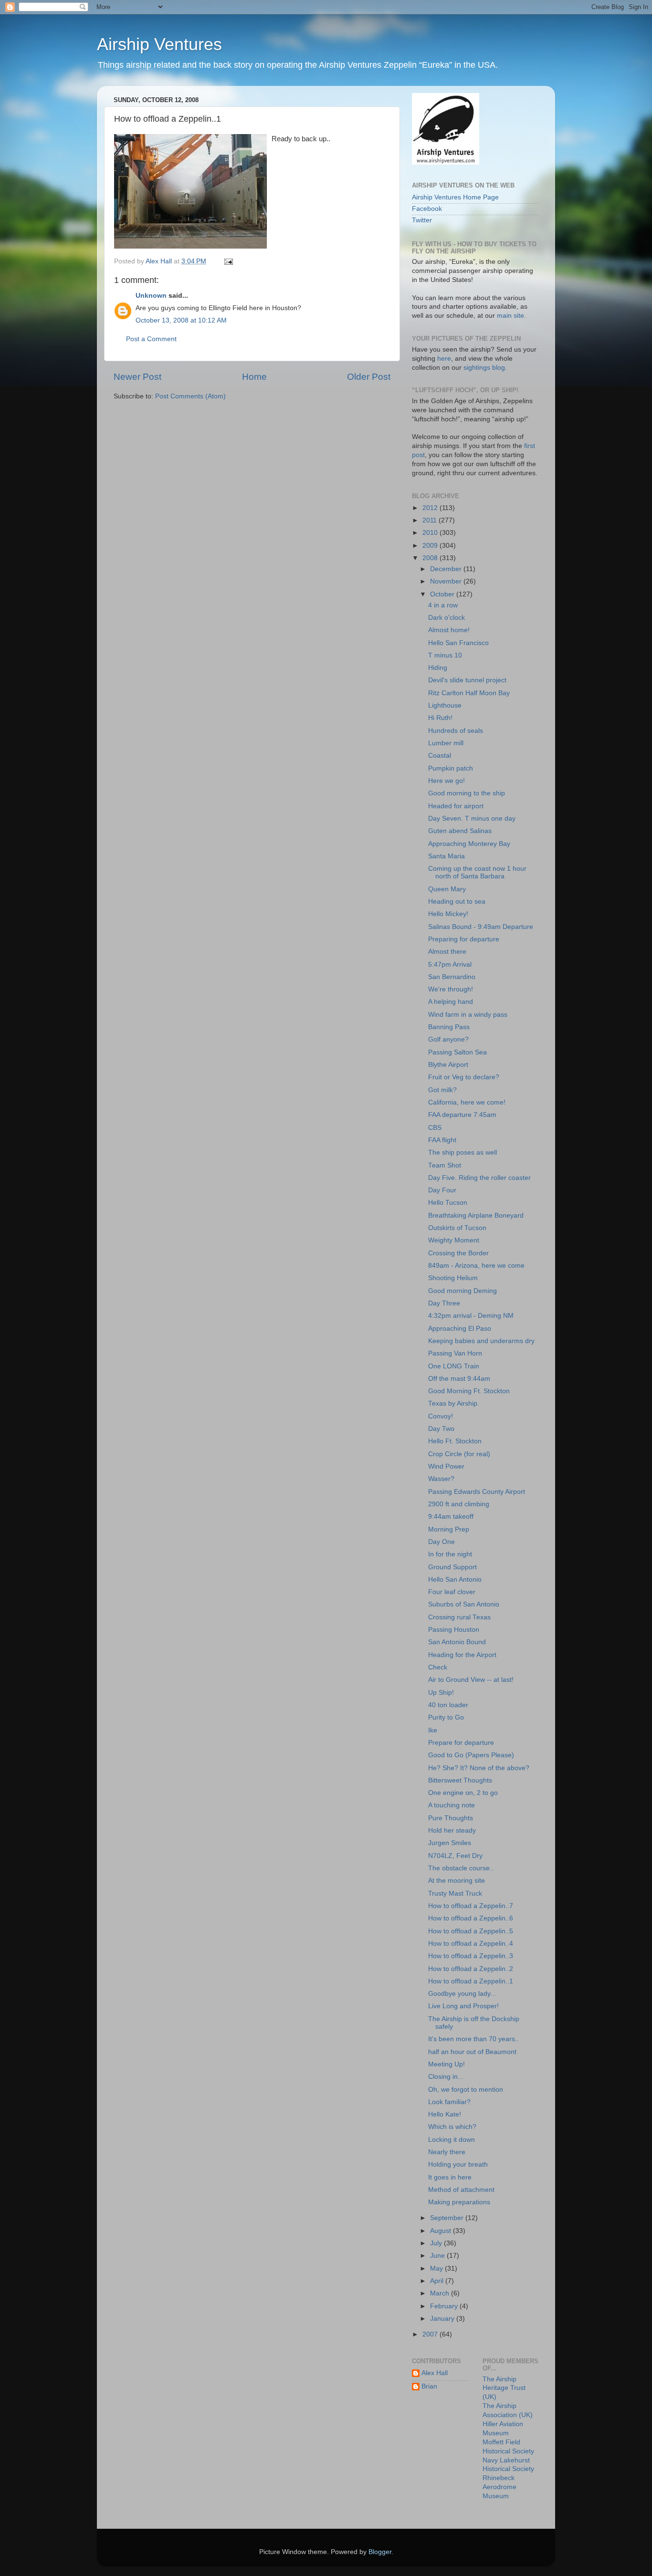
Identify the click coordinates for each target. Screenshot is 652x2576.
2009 (431, 546)
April (438, 2281)
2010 (431, 533)
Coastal (440, 756)
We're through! (451, 989)
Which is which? (452, 2127)
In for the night (450, 1554)
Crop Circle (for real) (459, 1454)
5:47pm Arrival (450, 965)
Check (438, 1667)
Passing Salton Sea (457, 1052)
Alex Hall (435, 2373)
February (445, 2306)
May (437, 2268)
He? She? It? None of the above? (479, 1768)
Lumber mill (446, 743)
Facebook (427, 209)
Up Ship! (441, 1693)
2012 (431, 508)
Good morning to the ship (467, 793)
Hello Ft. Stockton (455, 1441)
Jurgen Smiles (450, 1843)
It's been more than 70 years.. (473, 2039)
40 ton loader (448, 1705)
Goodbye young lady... (462, 1994)
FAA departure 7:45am (462, 1115)
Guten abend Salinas (460, 831)
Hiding (438, 668)
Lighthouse (445, 705)
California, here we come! (467, 1102)
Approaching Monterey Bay (469, 844)
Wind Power (446, 1466)
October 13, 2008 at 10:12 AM (181, 320)
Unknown (151, 296)
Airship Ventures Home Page (455, 197)
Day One (442, 1542)
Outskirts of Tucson (457, 1228)
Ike (433, 1730)
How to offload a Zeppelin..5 (471, 1931)
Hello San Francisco (458, 643)
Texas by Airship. (454, 1403)
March (441, 2293)
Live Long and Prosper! (463, 2006)
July (437, 2243)
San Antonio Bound (457, 1642)
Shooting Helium (453, 1278)
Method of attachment (461, 2190)
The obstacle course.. (461, 1868)
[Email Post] (228, 261)
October (443, 594)
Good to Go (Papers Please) (471, 1755)
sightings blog (484, 368)
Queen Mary (447, 889)
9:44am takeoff (451, 1517)
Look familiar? (449, 2102)
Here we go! (447, 781)
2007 (431, 2334)
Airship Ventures (159, 44)
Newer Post (137, 377)
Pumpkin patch (451, 768)
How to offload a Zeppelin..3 (471, 1956)
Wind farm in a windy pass (468, 1015)
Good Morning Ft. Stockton (469, 1391)
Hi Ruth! (440, 718)
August (442, 2231)
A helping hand (451, 1002)
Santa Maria (447, 856)
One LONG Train (454, 1366)
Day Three (444, 1303)
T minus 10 (445, 655)
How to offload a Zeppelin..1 (471, 1981)
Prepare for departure (461, 1743)
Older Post (369, 377)
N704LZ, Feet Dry (455, 1856)
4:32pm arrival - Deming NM (471, 1316)
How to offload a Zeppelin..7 (471, 1906)
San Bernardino (452, 977)
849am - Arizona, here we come (476, 1266)
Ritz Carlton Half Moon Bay (469, 693)
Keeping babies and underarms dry (481, 1341)
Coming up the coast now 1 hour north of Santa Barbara (477, 872)
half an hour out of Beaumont (472, 2052)
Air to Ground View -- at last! (471, 1680)
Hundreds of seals (456, 731)
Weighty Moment (454, 1240)
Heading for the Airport (462, 1655)
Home (254, 377)
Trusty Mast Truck (455, 1893)
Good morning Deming (463, 1291)
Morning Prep (449, 1529)
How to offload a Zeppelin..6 (471, 1918)
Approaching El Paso (460, 1329)
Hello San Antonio (455, 1580)
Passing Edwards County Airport (477, 1492)
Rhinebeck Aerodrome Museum (500, 2487)
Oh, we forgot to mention (466, 2090)
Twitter (422, 220)
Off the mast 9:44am (459, 1379)
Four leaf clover (452, 1592)
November (447, 581)
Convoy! (441, 1416)
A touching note (452, 1805)
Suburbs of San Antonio (464, 1604)
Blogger (380, 2552)
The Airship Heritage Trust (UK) (504, 2388)
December (447, 569)
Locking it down (452, 2140)
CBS (435, 1128)
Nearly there (447, 2152)
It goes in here (450, 2177)
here (444, 359)
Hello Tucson (448, 1203)
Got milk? (442, 1090)
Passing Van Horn (455, 1353)
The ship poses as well (463, 1152)
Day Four (442, 1190)
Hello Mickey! (448, 914)
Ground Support (452, 1567)
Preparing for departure (464, 939)
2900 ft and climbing (459, 1504)
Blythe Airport (448, 1065)
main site (510, 316)
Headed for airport (456, 806)
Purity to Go (446, 1717)
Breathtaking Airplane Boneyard (476, 1215)
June (438, 2256)
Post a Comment (151, 339)
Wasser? (441, 1479)
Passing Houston (454, 1630)
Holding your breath (458, 2164)
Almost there (447, 952)
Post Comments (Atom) (190, 396)
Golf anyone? (448, 1039)
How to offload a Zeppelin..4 (471, 1944)
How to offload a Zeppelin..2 (471, 1969)
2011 (431, 520)
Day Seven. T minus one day (472, 819)
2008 (431, 558)
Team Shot (445, 1165)
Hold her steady (452, 1830)
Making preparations (459, 2202)
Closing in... (446, 2077)
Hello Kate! (445, 2114)
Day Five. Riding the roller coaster (479, 1178)
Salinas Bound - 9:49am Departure (481, 927)
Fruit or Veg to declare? (464, 1077)
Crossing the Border (458, 1253)
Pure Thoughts (451, 1818)
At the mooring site (457, 1881)
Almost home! (449, 630)
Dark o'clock (447, 618)
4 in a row (443, 605)
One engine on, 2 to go (463, 1793)
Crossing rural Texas (459, 1617)
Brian (429, 2386)
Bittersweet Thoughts (460, 1780)
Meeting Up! (447, 2064)
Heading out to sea (457, 902)
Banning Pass (449, 1027)
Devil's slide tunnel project (467, 680)
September (448, 2218)
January (443, 2319)
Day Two (441, 1429)
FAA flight (442, 1140)
